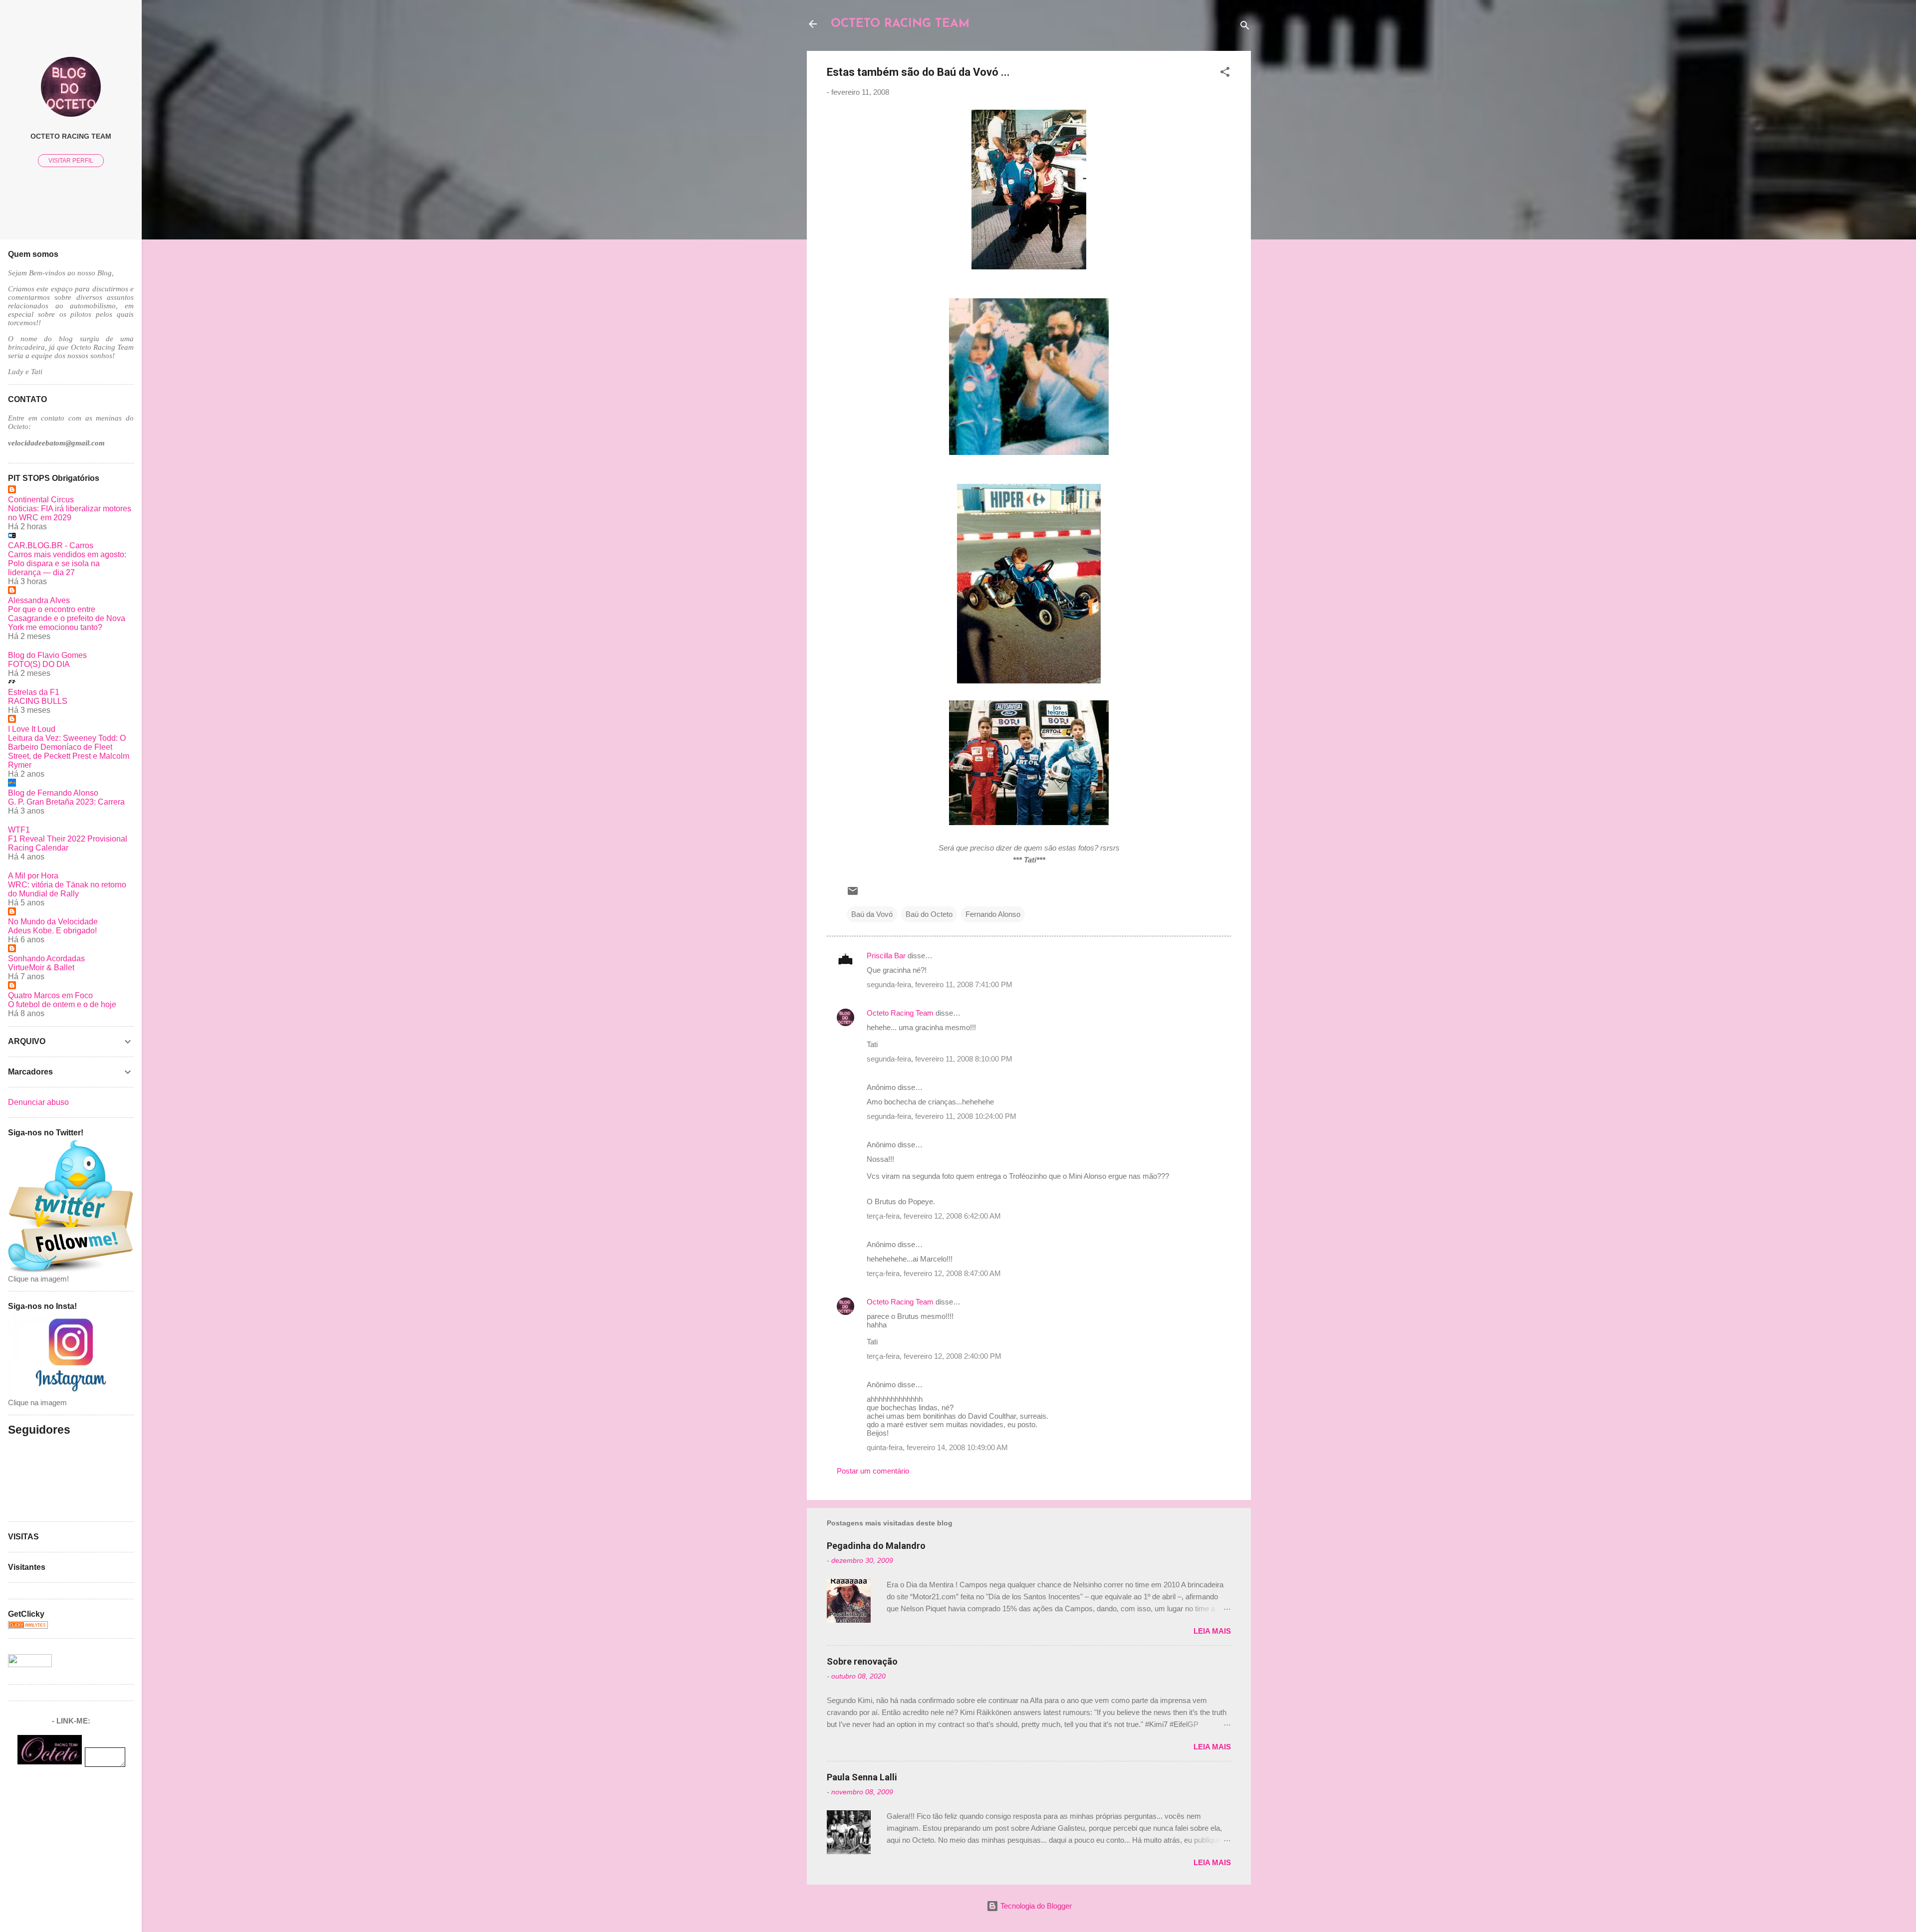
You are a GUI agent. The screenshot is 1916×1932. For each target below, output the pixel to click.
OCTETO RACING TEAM (900, 24)
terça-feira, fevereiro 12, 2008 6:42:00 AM (934, 1216)
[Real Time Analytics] (28, 1626)
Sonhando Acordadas (46, 959)
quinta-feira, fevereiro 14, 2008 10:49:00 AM (937, 1447)
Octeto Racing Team (900, 1013)
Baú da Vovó (872, 914)
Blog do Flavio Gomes (47, 655)
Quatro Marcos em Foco (50, 995)
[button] (1225, 74)
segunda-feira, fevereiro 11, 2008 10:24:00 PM (942, 1116)
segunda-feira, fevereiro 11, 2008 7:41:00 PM (940, 984)
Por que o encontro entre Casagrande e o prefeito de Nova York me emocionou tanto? (67, 618)
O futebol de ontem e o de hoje (62, 1004)
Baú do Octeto (929, 914)
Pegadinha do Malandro (876, 1546)
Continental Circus (41, 500)
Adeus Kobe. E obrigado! (52, 931)
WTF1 (19, 830)
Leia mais (1212, 1631)
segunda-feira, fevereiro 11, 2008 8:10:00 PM (940, 1059)
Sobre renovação (862, 1661)
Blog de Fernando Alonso (53, 793)
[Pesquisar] (1245, 27)
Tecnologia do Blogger (1035, 1906)
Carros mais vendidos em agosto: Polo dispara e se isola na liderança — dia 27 (67, 563)
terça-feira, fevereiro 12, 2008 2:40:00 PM (934, 1356)
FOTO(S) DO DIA (39, 664)
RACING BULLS (38, 701)
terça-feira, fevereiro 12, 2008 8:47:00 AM (934, 1273)
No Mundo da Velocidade (53, 922)
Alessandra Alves (39, 600)
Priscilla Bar (886, 956)
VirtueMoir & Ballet (41, 967)
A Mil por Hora (33, 876)
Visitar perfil (71, 161)
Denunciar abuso (38, 1102)
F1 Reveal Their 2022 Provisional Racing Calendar (68, 843)
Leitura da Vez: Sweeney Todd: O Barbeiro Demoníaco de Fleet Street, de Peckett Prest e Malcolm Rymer (69, 751)
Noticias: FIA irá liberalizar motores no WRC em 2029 (70, 513)
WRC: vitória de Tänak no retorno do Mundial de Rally (67, 889)
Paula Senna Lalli (862, 1777)
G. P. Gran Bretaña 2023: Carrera (66, 802)
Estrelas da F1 (34, 692)
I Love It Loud (32, 729)
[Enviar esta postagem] (853, 894)
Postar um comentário (873, 1471)
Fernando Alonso (993, 914)
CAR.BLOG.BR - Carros (51, 545)
